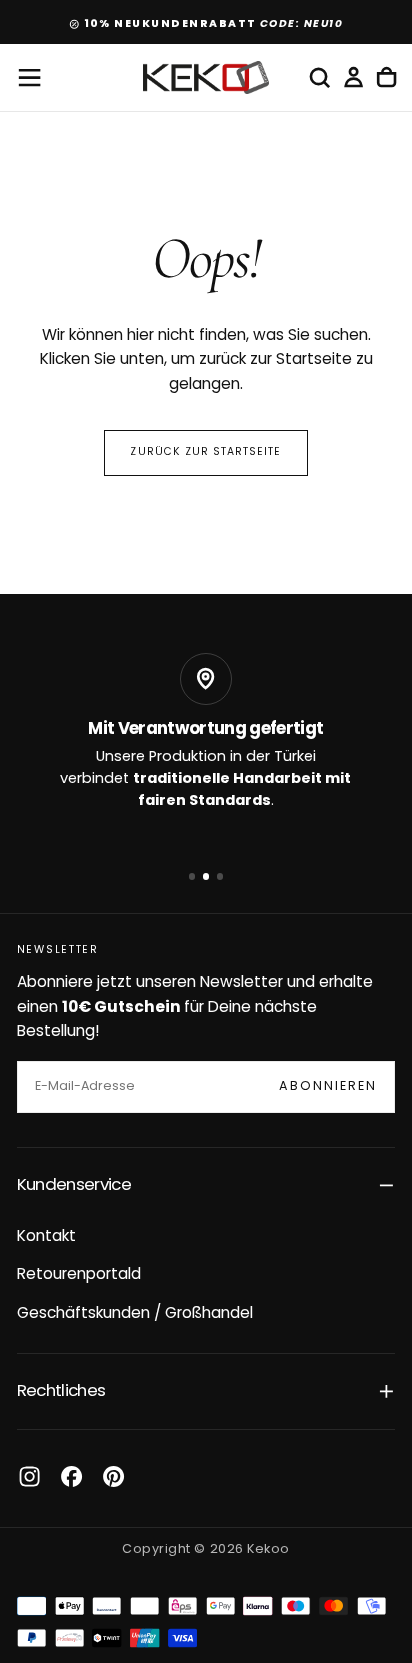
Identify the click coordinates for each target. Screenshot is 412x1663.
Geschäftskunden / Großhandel (135, 1314)
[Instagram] (29, 1476)
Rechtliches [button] (61, 1391)
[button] (29, 77)
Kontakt (46, 1237)
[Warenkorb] (386, 78)
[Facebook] (71, 1476)
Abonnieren (328, 1087)
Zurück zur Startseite (205, 452)
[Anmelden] (353, 78)
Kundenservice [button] (74, 1185)
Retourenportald (79, 1275)
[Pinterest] (113, 1476)
